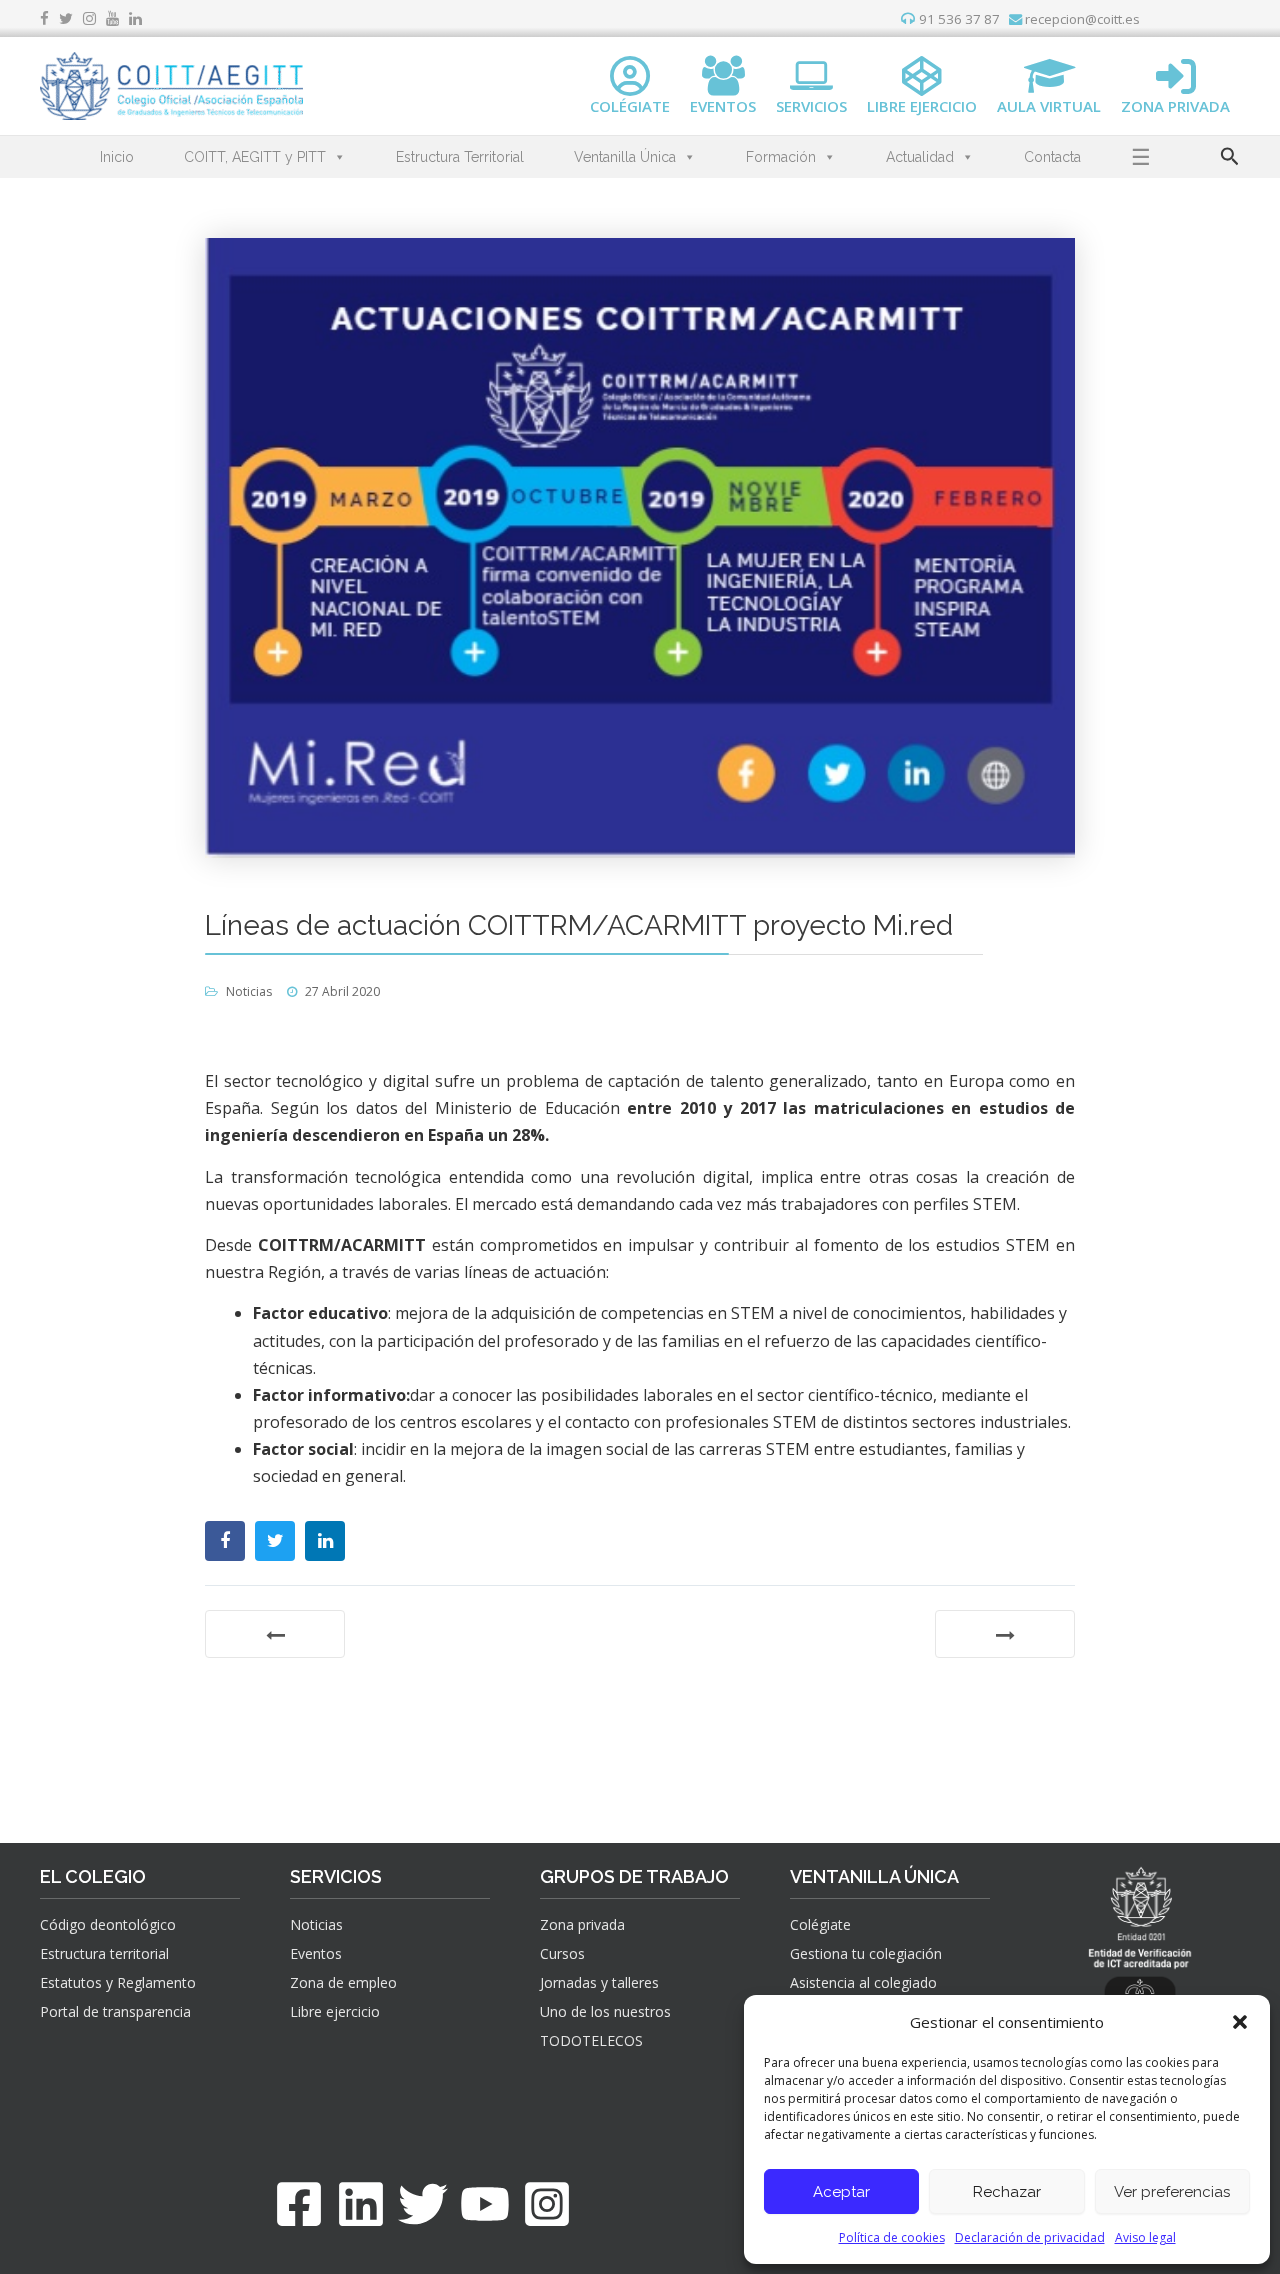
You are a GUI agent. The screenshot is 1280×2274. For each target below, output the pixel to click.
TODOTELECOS (591, 2040)
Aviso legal (1145, 2237)
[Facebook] (299, 2204)
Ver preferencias (1172, 2192)
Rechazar (1007, 2192)
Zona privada (582, 1924)
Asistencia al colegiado (863, 1982)
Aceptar (841, 2192)
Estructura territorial (104, 1953)
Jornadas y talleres (599, 1982)
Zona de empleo (343, 1982)
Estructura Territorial (460, 157)
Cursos (562, 1953)
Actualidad (920, 157)
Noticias (249, 991)
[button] (1240, 2022)
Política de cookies (892, 2237)
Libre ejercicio (335, 2011)
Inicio (117, 157)
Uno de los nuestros (605, 2011)
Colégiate (820, 1924)
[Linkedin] (361, 2204)
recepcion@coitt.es (1081, 19)
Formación (781, 157)
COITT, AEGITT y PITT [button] (255, 157)
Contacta (1052, 157)
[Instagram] (547, 2204)
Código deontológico (108, 1924)
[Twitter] (423, 2204)
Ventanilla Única (625, 157)
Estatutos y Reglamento (118, 1982)
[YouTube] (485, 2204)
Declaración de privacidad (1030, 2237)
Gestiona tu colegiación (866, 1953)
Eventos (316, 1953)
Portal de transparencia (115, 2011)
